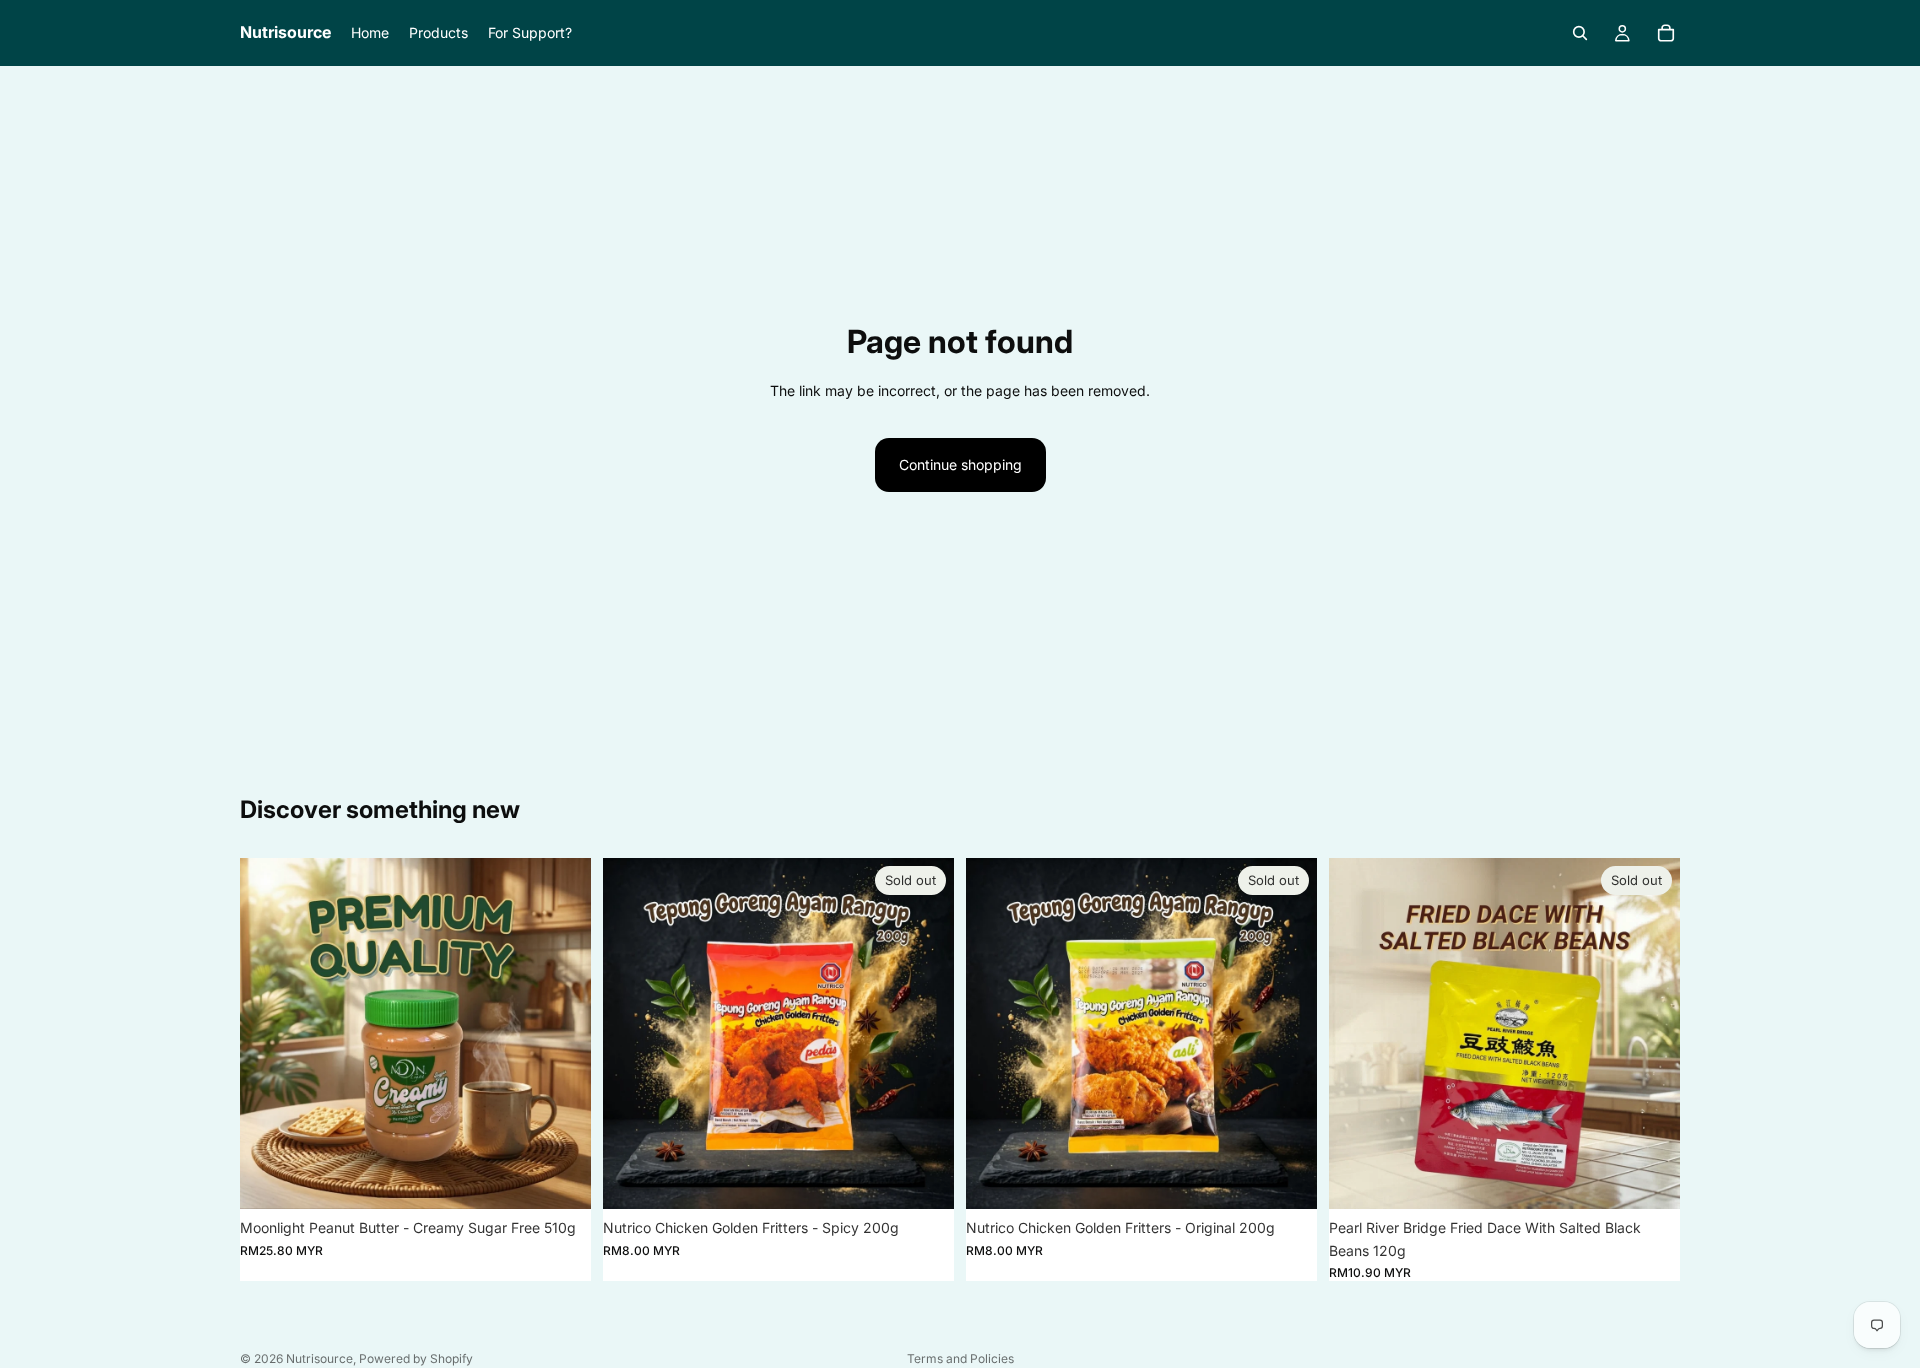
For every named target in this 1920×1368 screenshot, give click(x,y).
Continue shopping (960, 464)
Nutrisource (319, 1358)
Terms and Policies (960, 1358)
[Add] (560, 1179)
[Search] (1580, 33)
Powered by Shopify (416, 1358)
